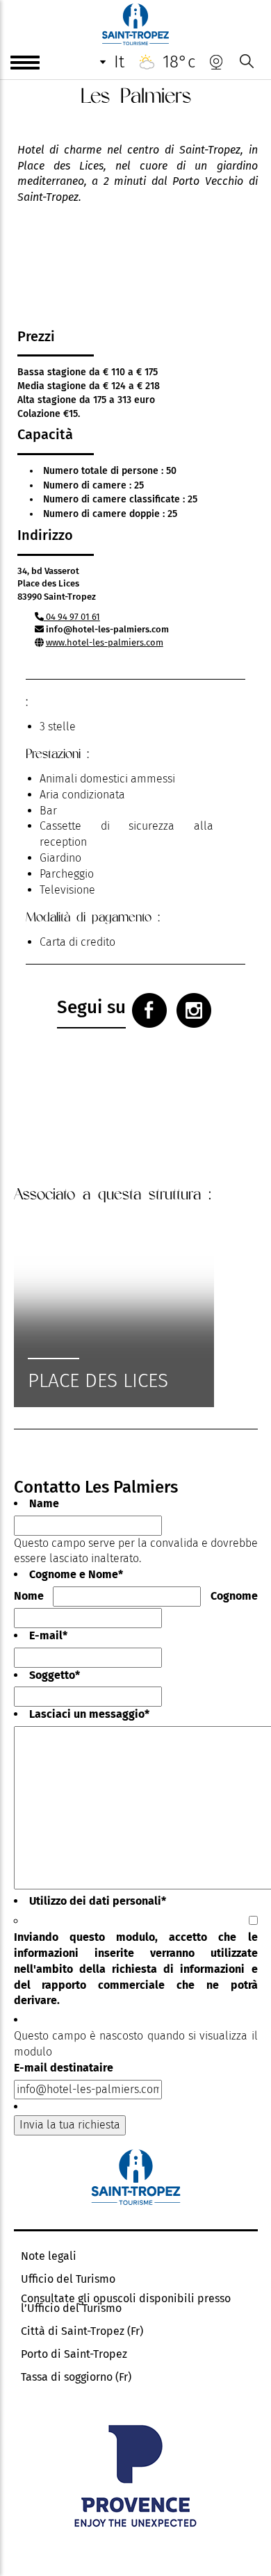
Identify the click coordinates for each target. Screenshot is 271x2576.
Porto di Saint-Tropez (74, 2354)
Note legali (49, 2256)
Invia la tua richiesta (70, 2125)
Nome (29, 1596)
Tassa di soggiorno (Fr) (76, 2377)
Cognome (234, 1596)
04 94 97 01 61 (72, 617)
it (119, 62)
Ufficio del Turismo (68, 2279)
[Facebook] (149, 1010)
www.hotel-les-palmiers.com (105, 642)
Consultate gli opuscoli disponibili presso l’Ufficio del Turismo (126, 2304)
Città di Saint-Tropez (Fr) (82, 2331)
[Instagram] (194, 1010)
